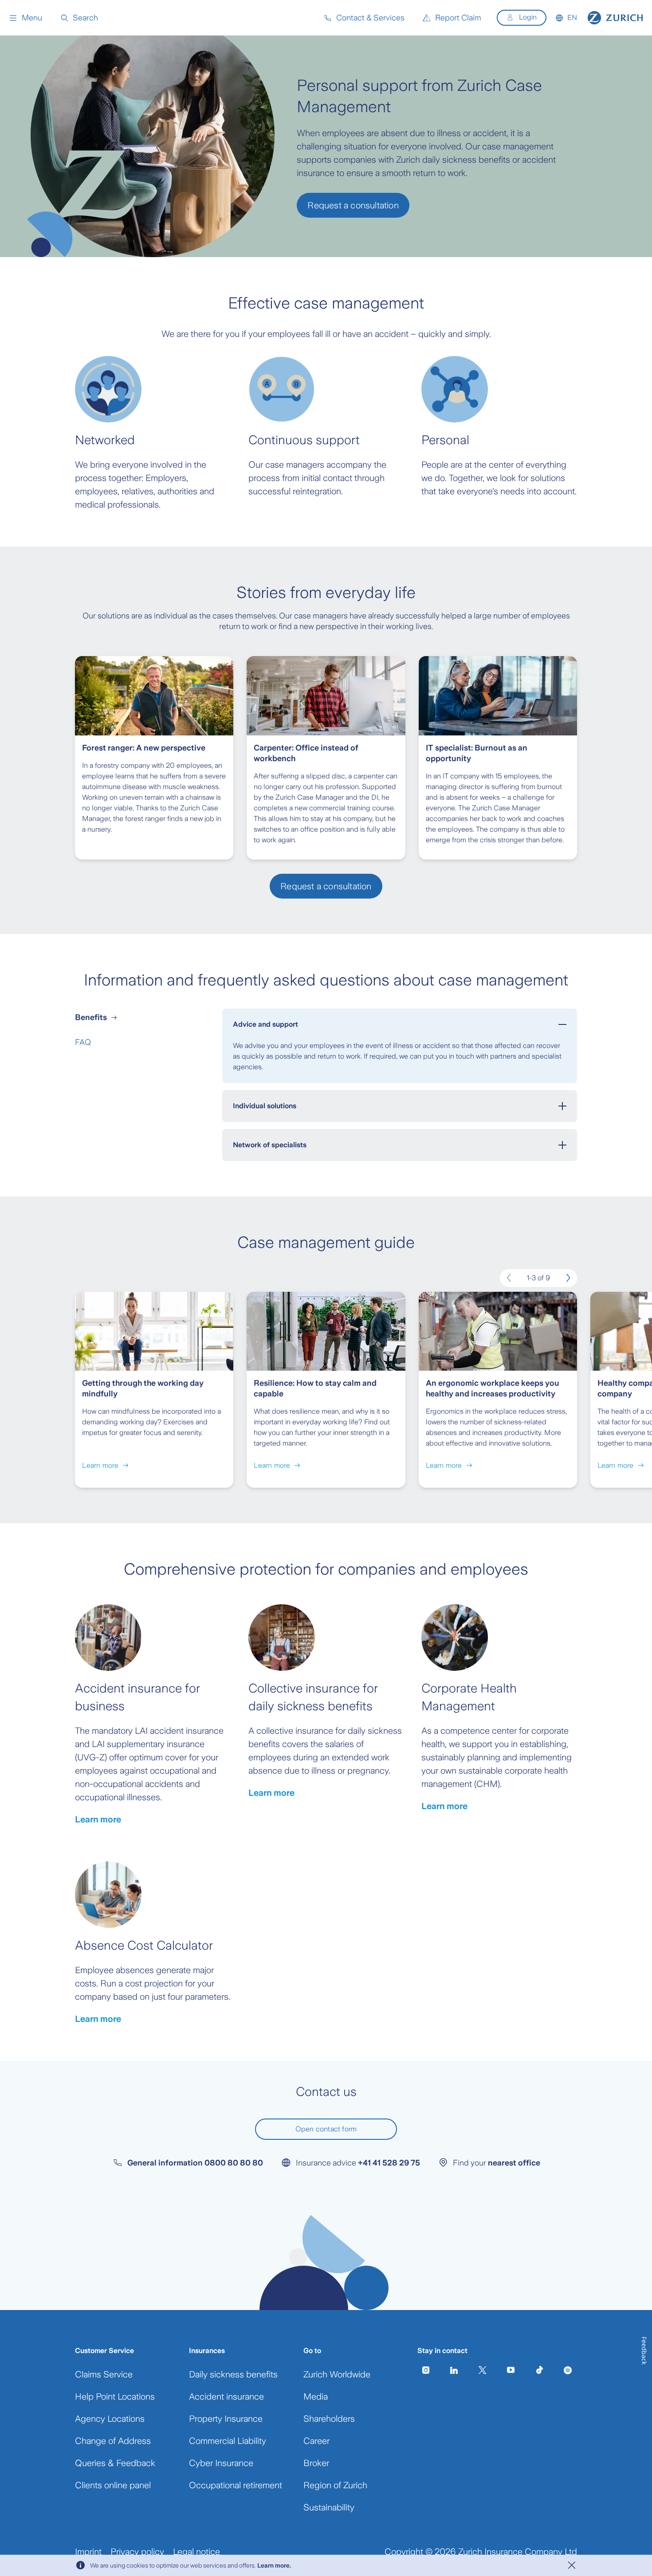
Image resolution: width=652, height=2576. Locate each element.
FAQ (83, 1042)
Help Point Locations (115, 2396)
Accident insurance (226, 2396)
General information (195, 2163)
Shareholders (329, 2419)
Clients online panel (113, 2485)
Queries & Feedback (115, 2463)
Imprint (88, 2552)
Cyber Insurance (221, 2463)
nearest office (514, 2163)
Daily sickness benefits (233, 2374)
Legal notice (196, 2552)
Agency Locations (110, 2419)
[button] (26, 18)
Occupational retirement (236, 2485)
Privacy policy (137, 2552)
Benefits (91, 1017)
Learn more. (274, 2565)
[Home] (615, 18)
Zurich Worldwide (337, 2374)
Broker (316, 2463)
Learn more (98, 1819)
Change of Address (113, 2441)
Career (316, 2441)
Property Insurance (226, 2419)
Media (316, 2396)
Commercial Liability (228, 2441)
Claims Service (104, 2374)
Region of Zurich (335, 2485)
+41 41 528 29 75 (389, 2163)
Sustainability (329, 2507)
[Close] (572, 2565)
